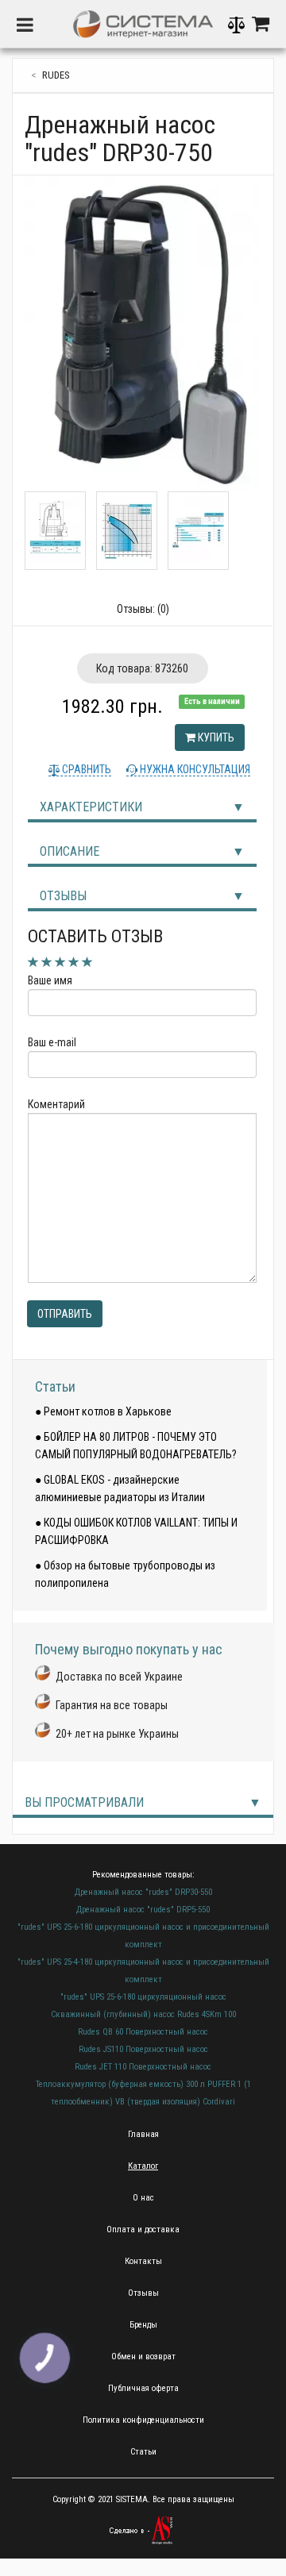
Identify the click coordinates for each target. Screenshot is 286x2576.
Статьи (55, 1386)
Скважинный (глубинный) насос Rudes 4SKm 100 (143, 2014)
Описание (70, 851)
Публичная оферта (143, 2388)
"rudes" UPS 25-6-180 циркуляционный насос (143, 1997)
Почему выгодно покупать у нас (129, 1649)
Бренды (143, 2325)
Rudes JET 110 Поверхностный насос (143, 2067)
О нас (143, 2198)
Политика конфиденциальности (143, 2420)
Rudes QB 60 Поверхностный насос (143, 2032)
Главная (143, 2134)
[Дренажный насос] (143, 333)
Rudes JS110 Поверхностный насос (143, 2049)
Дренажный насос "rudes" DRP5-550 (143, 1910)
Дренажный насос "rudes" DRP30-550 (143, 1892)
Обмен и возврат (143, 2357)
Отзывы (63, 896)
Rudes (56, 75)
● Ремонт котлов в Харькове (103, 1411)
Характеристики (91, 807)
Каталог (143, 2166)
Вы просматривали (84, 1802)
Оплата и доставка (143, 2229)
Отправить (65, 1314)
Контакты (143, 2261)
